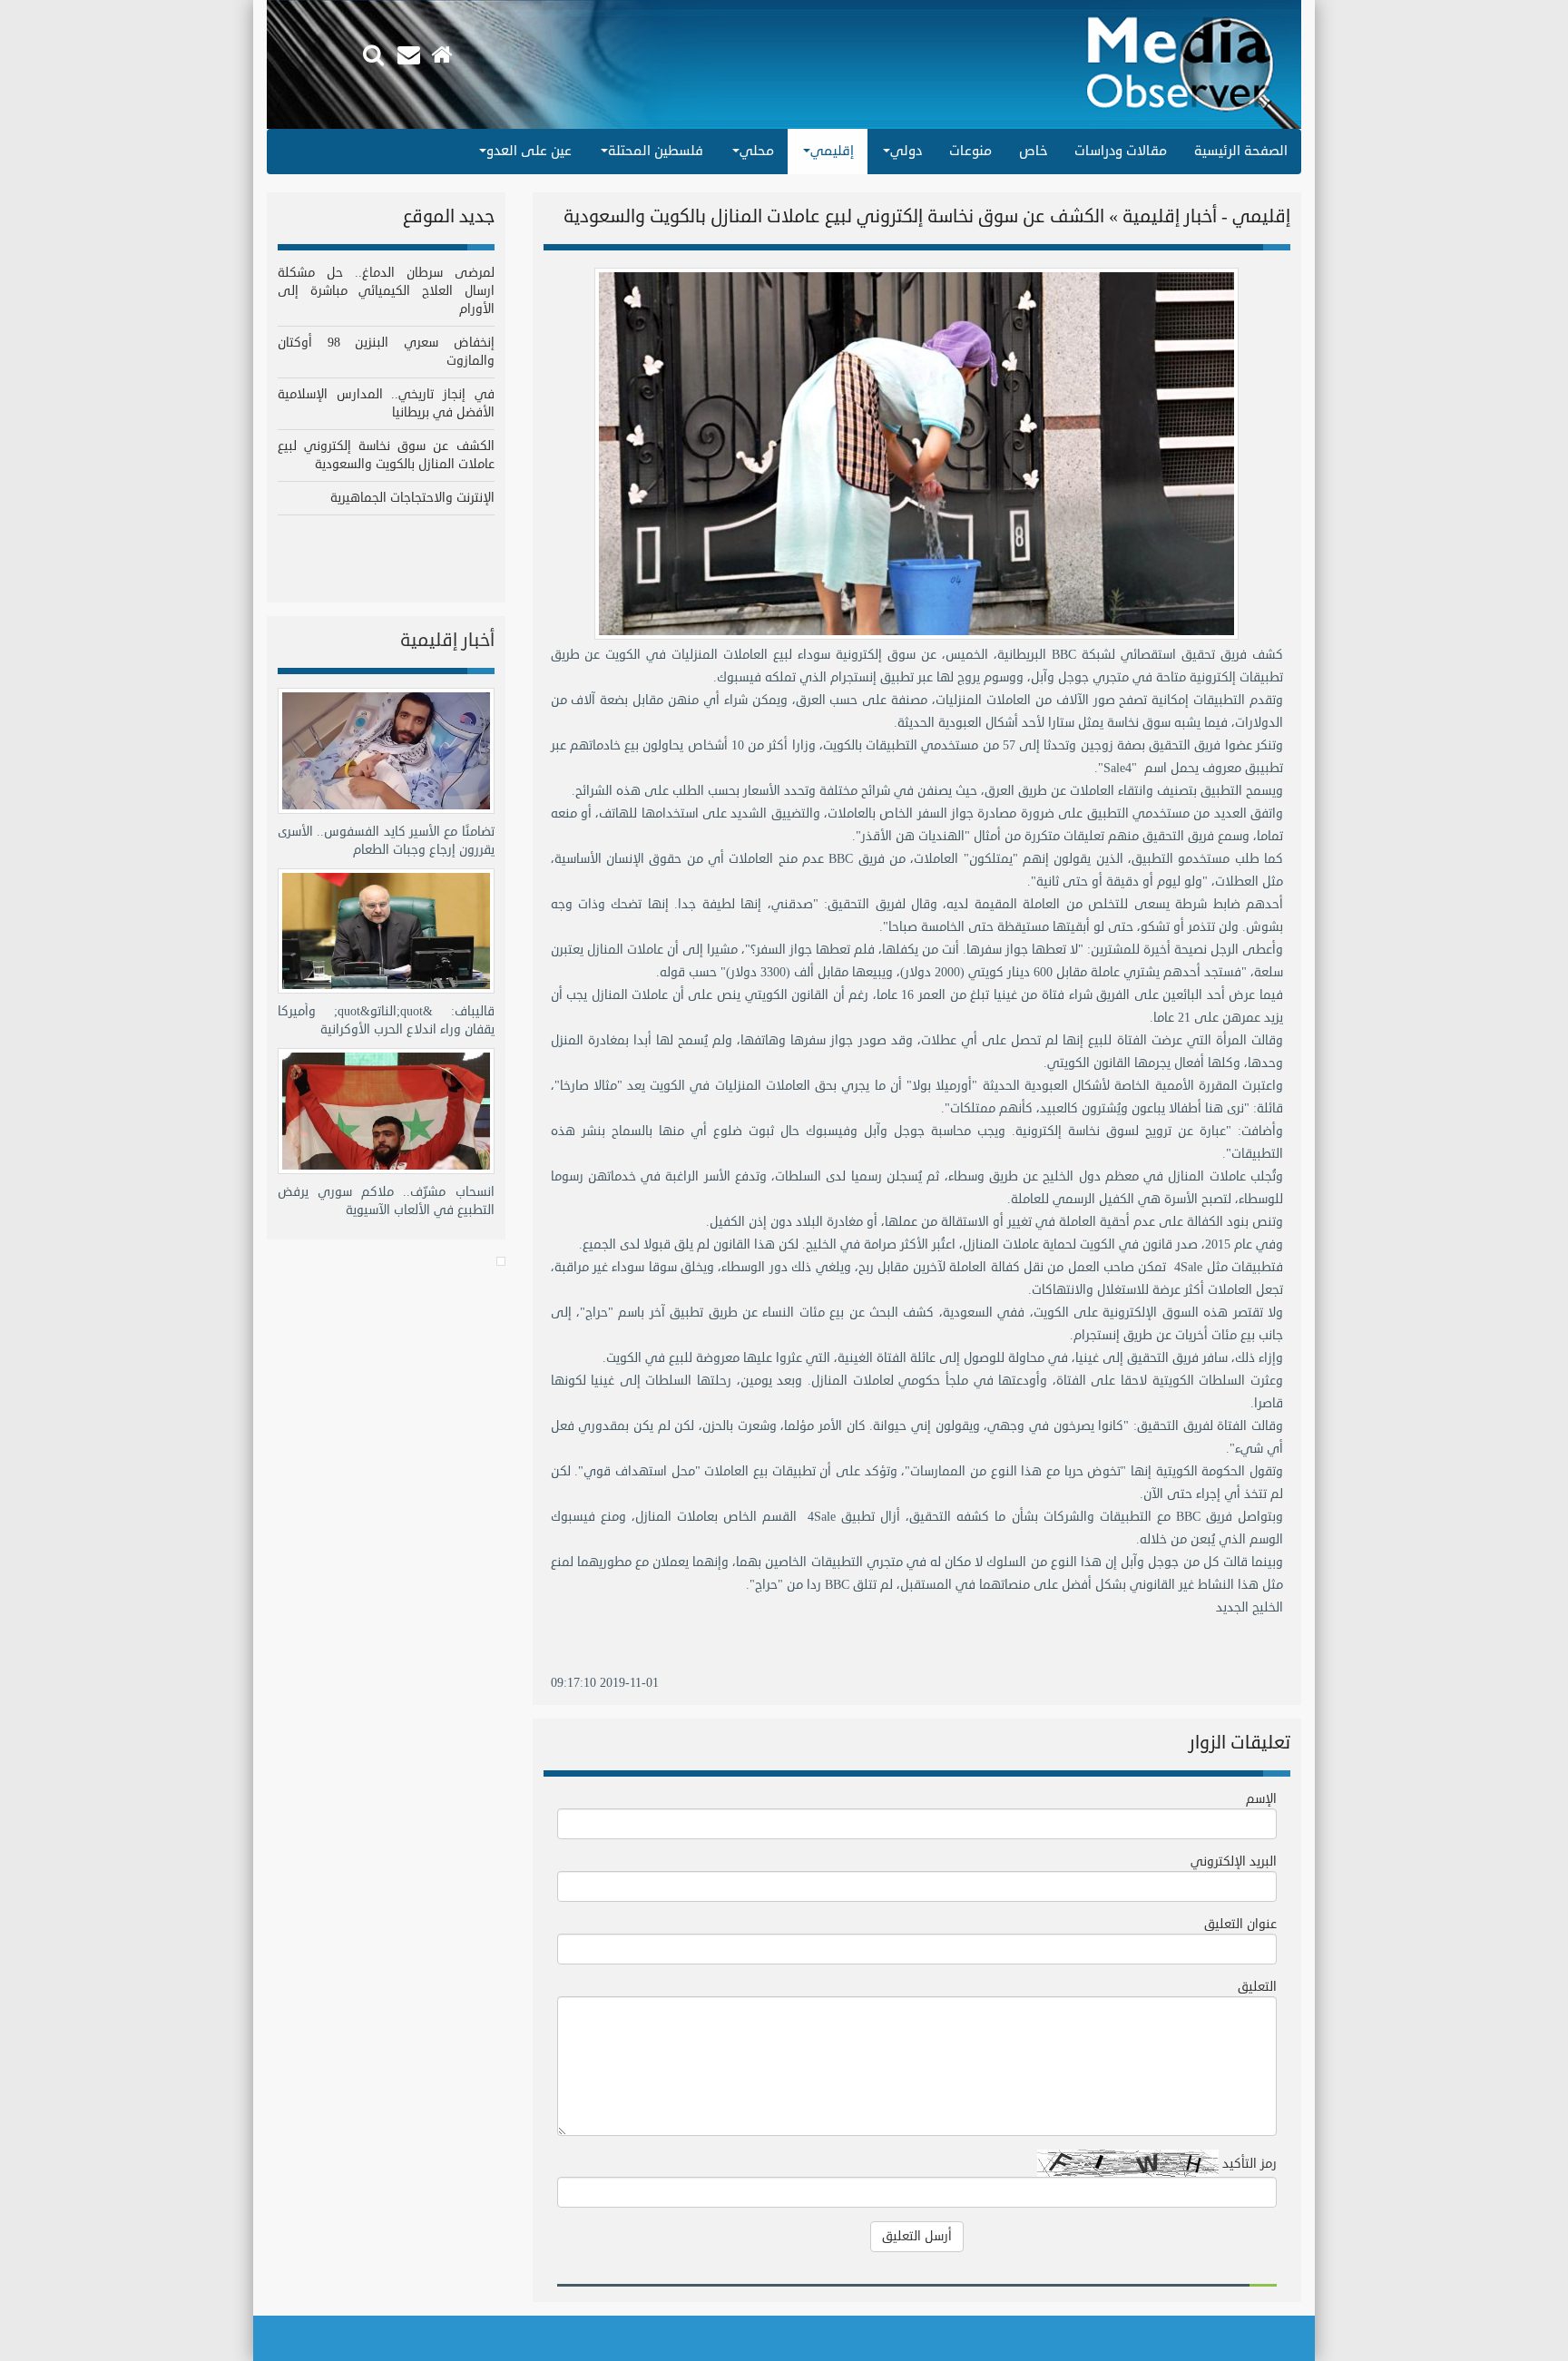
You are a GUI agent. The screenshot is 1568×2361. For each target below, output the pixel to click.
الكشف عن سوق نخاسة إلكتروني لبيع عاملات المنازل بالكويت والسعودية (386, 455)
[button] (373, 53)
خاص (1033, 151)
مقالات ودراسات (1121, 151)
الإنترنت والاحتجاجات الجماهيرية (412, 498)
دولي (906, 151)
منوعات (970, 151)
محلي (757, 151)
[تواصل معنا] (411, 55)
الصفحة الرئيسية (1241, 151)
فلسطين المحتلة (656, 151)
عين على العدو (529, 151)
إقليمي (832, 151)
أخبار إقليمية (447, 640)
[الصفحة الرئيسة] (444, 55)
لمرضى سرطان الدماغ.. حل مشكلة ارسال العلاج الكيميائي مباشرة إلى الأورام (386, 291)
